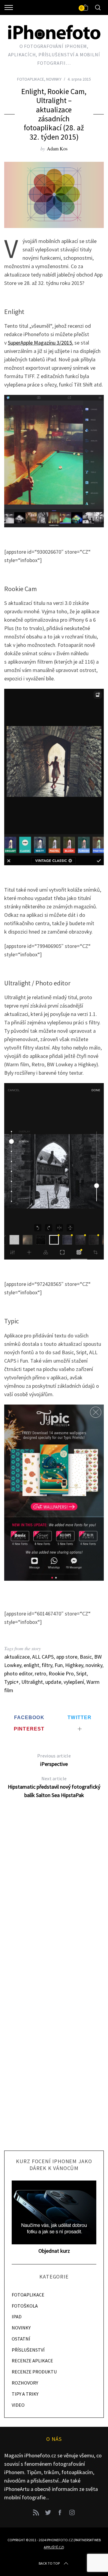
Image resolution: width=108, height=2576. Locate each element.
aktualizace (17, 1657)
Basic (86, 1657)
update (53, 1682)
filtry (47, 1665)
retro (40, 1673)
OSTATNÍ (21, 2339)
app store (67, 1657)
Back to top (49, 2563)
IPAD (17, 2317)
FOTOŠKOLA (25, 2306)
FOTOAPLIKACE (31, 79)
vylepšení (74, 1682)
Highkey (74, 1665)
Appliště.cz (53, 2547)
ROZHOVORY (25, 2383)
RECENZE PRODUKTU (34, 2372)
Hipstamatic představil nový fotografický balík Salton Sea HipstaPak (54, 1787)
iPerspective (54, 1760)
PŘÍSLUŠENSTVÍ (28, 2350)
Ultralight (32, 1682)
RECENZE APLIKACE (32, 2361)
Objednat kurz (54, 2251)
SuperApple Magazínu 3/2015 (40, 343)
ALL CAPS (43, 1657)
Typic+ (12, 1682)
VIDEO (18, 2405)
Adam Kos (57, 148)
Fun (59, 1665)
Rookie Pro (61, 1673)
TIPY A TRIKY (25, 2394)
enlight (31, 1665)
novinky (94, 1665)
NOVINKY (54, 79)
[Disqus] (54, 1901)
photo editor (18, 1673)
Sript (81, 1673)
